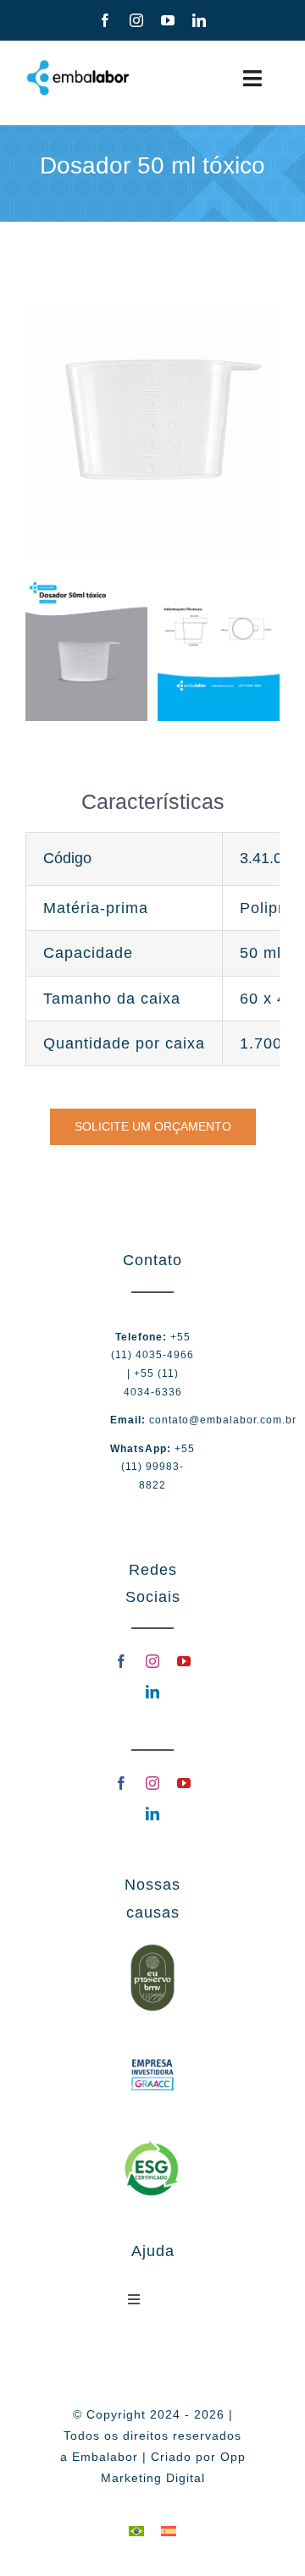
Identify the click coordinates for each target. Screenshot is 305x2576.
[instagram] (137, 20)
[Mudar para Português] (136, 2530)
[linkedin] (200, 20)
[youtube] (168, 20)
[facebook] (105, 20)
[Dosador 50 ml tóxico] (152, 314)
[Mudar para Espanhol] (169, 2530)
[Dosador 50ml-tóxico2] (219, 585)
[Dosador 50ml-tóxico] (86, 585)
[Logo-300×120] (78, 65)
